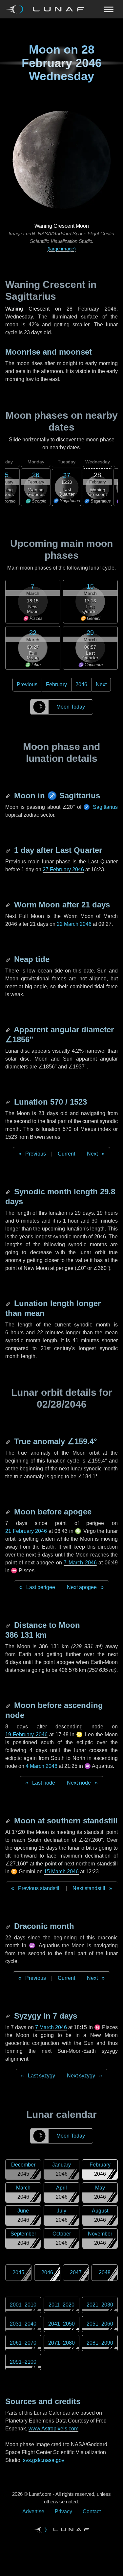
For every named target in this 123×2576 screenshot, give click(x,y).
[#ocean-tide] (9, 959)
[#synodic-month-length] (9, 1192)
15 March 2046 (61, 1872)
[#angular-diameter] (9, 1030)
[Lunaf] (47, 9)
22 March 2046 (74, 924)
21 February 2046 (26, 1531)
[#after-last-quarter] (9, 850)
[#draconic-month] (9, 1926)
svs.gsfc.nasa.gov (44, 2460)
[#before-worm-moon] (9, 905)
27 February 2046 (63, 869)
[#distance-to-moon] (9, 1625)
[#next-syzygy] (9, 2016)
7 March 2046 (80, 1563)
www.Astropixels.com (53, 2429)
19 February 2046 (26, 1734)
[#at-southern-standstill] (9, 1821)
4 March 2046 (41, 1766)
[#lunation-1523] (9, 1102)
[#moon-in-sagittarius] (9, 796)
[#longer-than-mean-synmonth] (9, 1303)
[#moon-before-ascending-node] (9, 1705)
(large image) (62, 249)
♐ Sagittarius (101, 807)
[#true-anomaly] (9, 1441)
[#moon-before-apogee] (9, 1512)
